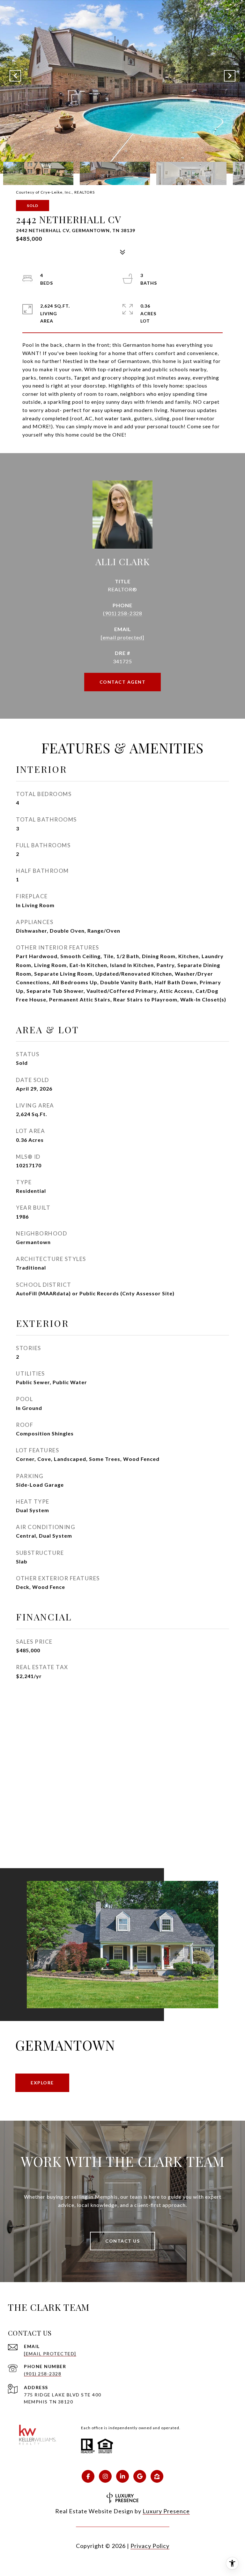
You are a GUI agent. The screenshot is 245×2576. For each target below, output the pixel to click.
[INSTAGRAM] (105, 2476)
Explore (42, 2083)
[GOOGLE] (140, 2476)
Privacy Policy (150, 2546)
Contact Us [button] (122, 2241)
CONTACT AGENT (123, 682)
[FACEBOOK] (88, 2476)
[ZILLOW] (157, 2476)
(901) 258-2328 (123, 613)
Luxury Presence (166, 2511)
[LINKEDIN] (122, 2476)
